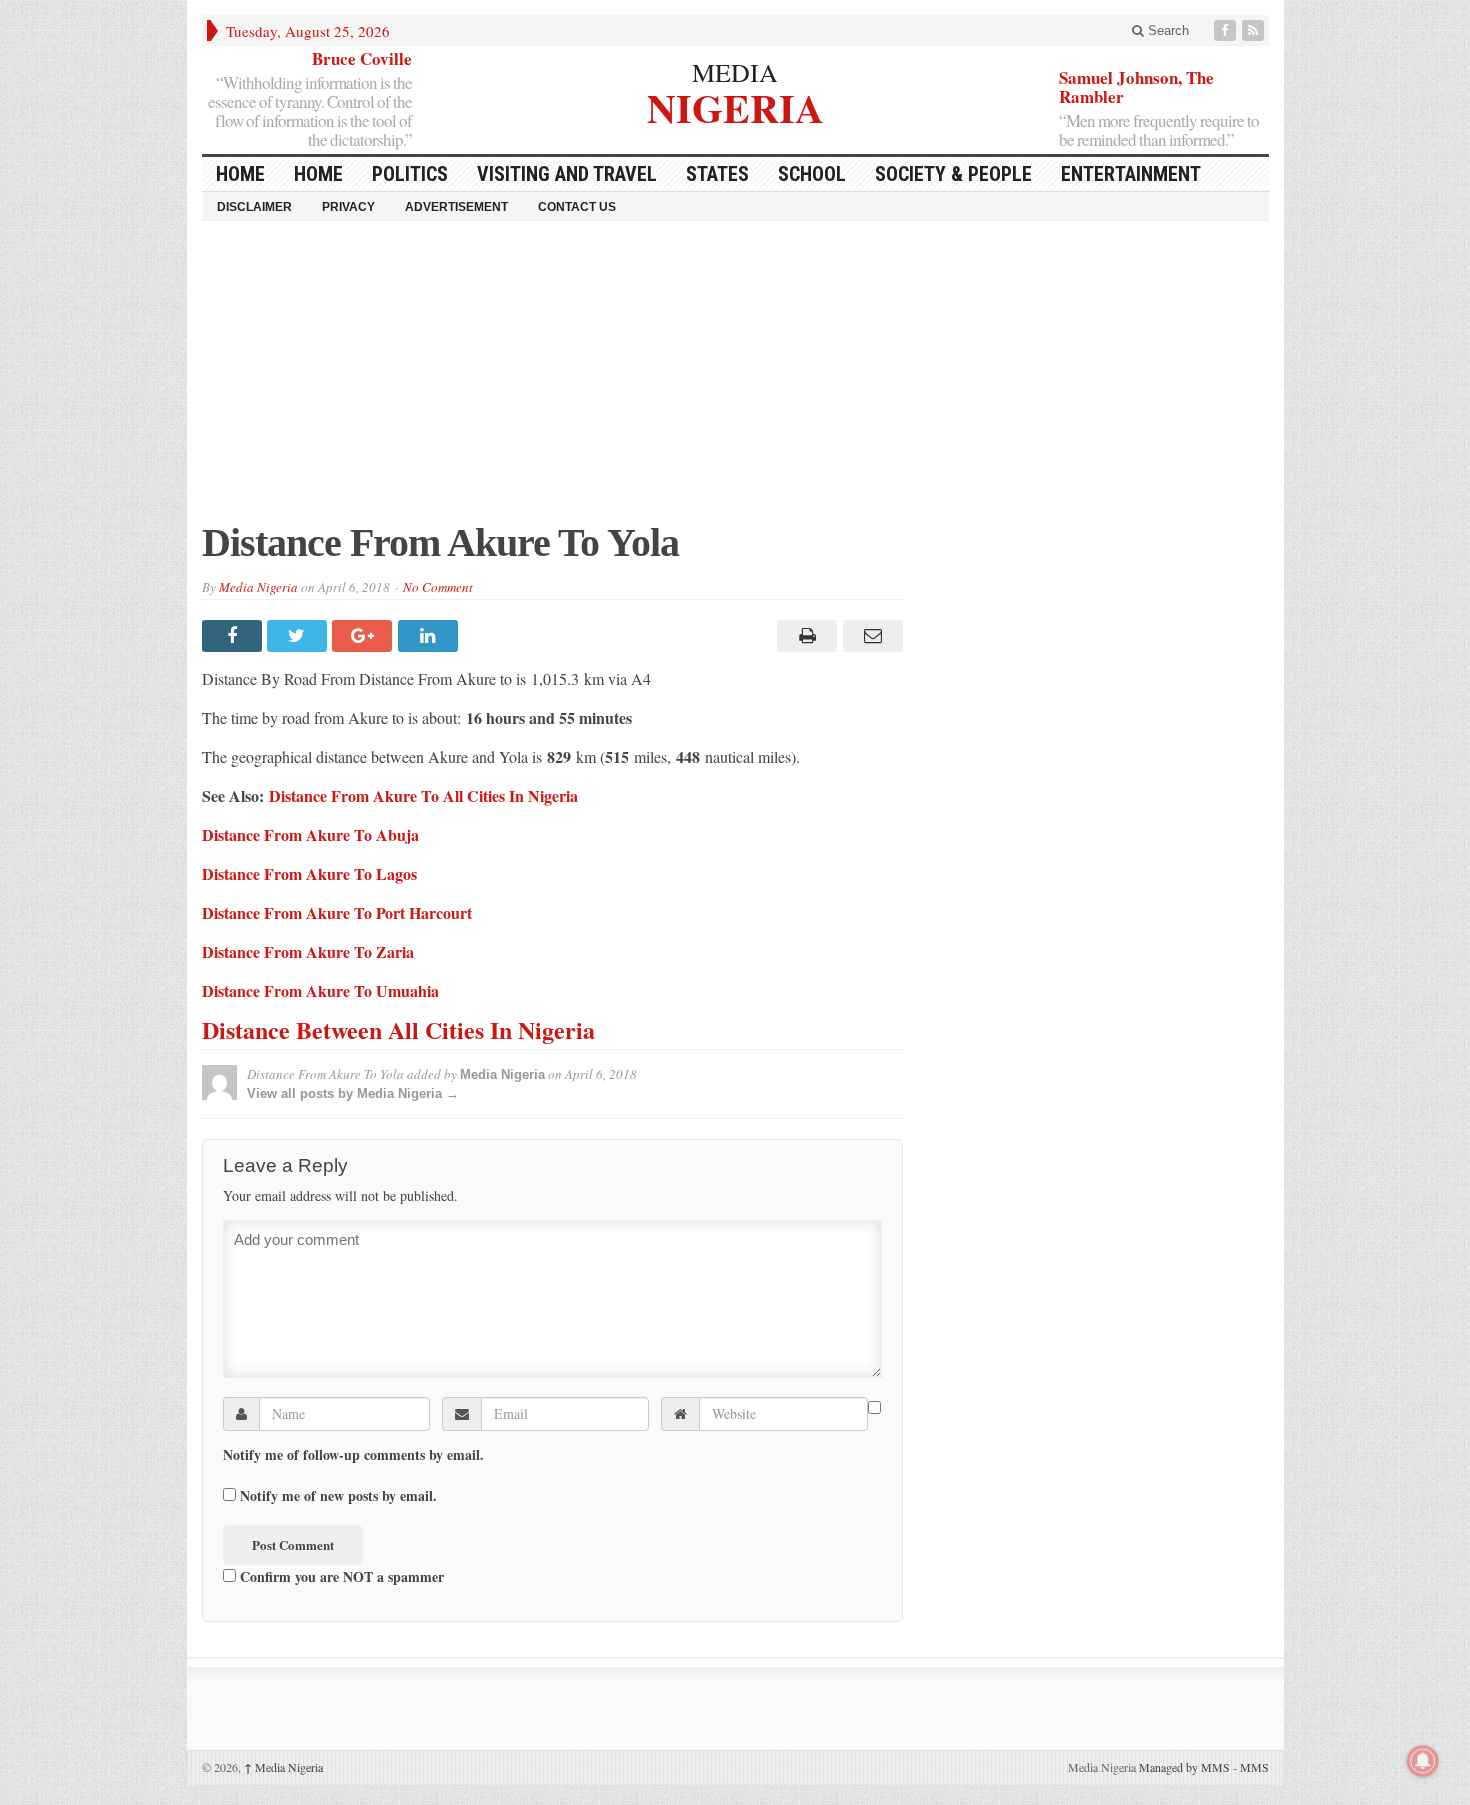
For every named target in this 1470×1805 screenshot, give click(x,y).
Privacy (348, 207)
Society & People (953, 174)
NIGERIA (735, 105)
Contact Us (577, 207)
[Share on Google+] (364, 636)
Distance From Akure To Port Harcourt (337, 912)
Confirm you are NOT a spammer (340, 1576)
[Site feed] (1255, 30)
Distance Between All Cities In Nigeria (398, 1029)
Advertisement (456, 207)
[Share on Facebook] (234, 636)
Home (318, 174)
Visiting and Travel (567, 174)
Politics (410, 174)
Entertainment (1131, 174)
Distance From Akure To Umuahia (320, 990)
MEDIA (735, 72)
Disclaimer (254, 207)
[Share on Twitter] (299, 636)
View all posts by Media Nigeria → (353, 1093)
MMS (1254, 1767)
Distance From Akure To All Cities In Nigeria (423, 795)
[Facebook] (1227, 30)
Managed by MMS (1184, 1767)
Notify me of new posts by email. (338, 1496)
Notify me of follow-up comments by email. (353, 1455)
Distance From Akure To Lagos (309, 873)
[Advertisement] (735, 381)
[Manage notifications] (1423, 1761)
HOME (240, 174)
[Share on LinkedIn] (430, 636)
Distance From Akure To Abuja (310, 834)
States (717, 174)
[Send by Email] (869, 636)
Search (1166, 30)
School (812, 174)
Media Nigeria (258, 587)
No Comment (438, 587)
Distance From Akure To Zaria (308, 951)
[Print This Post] (804, 636)
